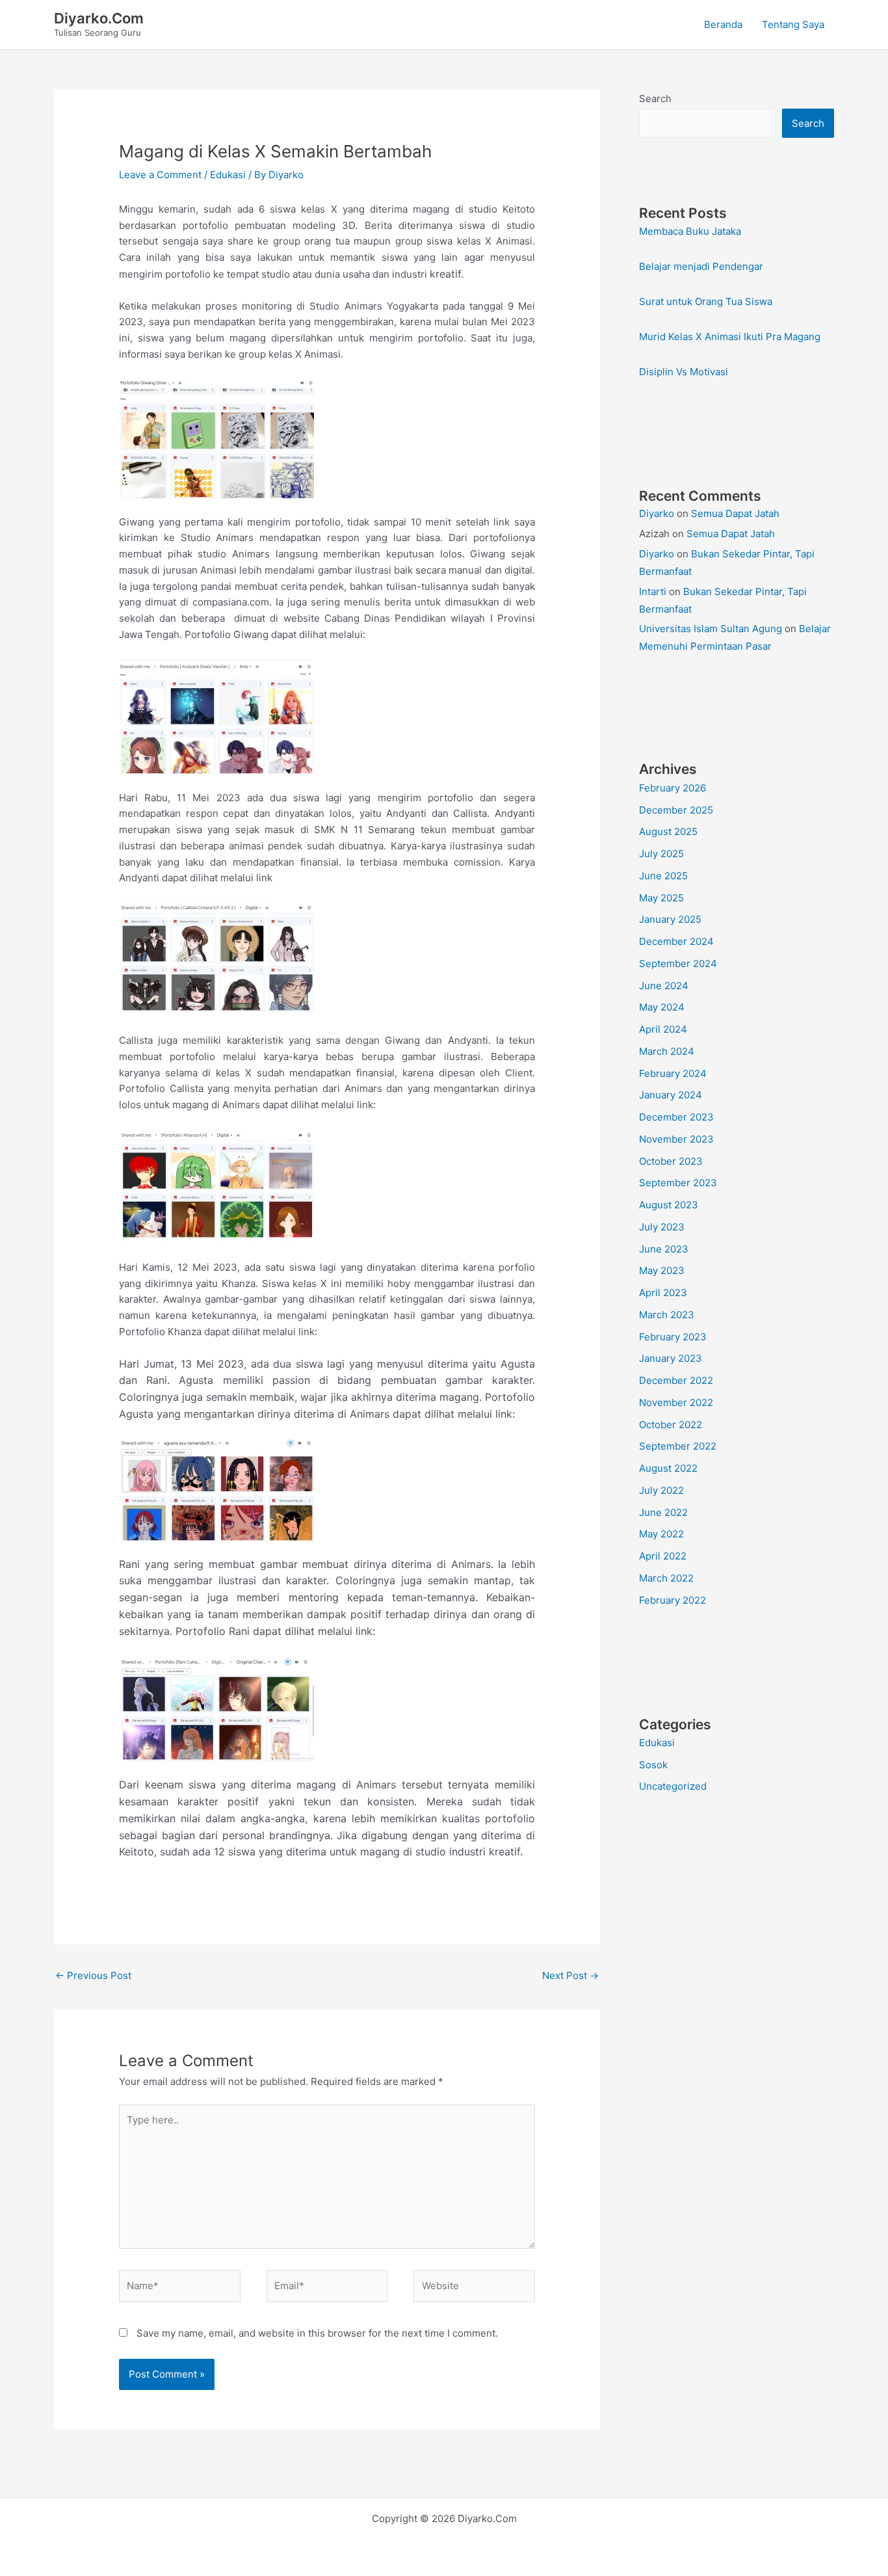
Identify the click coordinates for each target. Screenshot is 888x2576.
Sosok (653, 1765)
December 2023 (676, 1117)
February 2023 (673, 1337)
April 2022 (663, 1556)
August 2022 (668, 1468)
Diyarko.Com (99, 18)
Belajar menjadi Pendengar (701, 266)
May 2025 (661, 898)
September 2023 (678, 1183)
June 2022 (663, 1512)
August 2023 (669, 1205)
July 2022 (661, 1490)
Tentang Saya (793, 24)
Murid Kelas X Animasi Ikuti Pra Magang (730, 337)
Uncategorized (673, 1786)
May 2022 (661, 1534)
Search (655, 99)
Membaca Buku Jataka (690, 231)
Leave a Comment (160, 175)
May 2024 (662, 1007)
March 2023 (667, 1315)
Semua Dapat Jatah (735, 513)
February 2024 (673, 1073)
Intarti (653, 591)
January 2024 (671, 1095)
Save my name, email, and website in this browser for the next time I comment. (317, 2333)
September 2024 (678, 963)
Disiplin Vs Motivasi (684, 372)
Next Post (570, 1975)
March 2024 (667, 1051)
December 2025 (676, 810)
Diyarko (657, 513)
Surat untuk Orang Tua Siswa (706, 301)
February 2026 (673, 788)
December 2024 (676, 941)
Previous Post (93, 1975)
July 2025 (661, 854)
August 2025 (668, 831)
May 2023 (662, 1270)
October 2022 (671, 1425)
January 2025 (670, 919)
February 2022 (673, 1600)
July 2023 (662, 1227)
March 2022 (666, 1578)
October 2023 (671, 1161)
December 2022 (676, 1380)
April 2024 (663, 1029)
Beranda (723, 24)
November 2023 (676, 1139)
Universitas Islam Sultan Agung (711, 629)
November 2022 (676, 1402)
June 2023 (664, 1249)
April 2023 (663, 1293)
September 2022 (678, 1446)
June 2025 (663, 876)
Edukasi (228, 175)
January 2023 (671, 1358)
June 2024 (664, 986)
